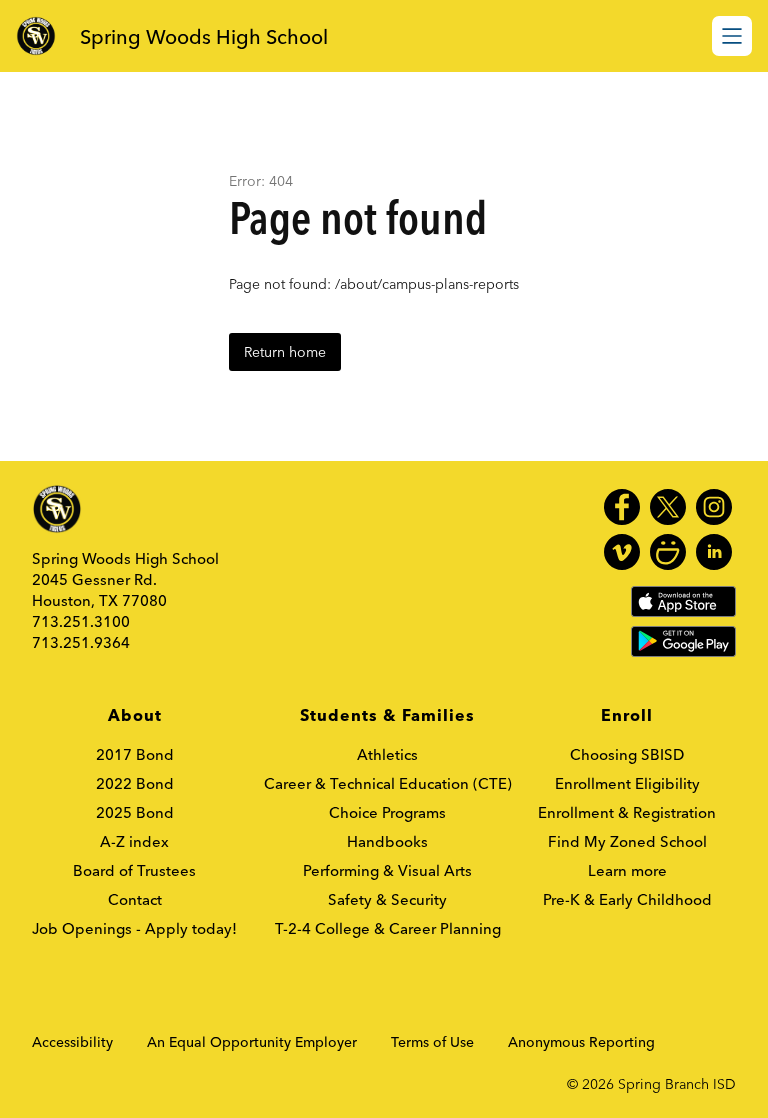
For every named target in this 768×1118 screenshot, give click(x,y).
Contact (135, 899)
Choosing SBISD (627, 754)
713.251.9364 (81, 642)
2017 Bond (135, 754)
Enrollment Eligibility (627, 783)
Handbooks (387, 841)
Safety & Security (387, 899)
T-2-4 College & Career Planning (388, 928)
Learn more (627, 870)
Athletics (387, 754)
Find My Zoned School (627, 841)
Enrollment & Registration (627, 812)
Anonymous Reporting (581, 1042)
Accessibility (72, 1042)
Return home (285, 352)
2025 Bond (135, 812)
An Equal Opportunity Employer (252, 1042)
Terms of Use (432, 1042)
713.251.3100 (81, 621)
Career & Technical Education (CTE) (388, 783)
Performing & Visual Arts (387, 870)
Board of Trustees (134, 870)
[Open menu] (732, 36)
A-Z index (134, 841)
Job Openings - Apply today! (134, 928)
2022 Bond (135, 783)
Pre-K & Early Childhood (627, 899)
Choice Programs (387, 812)
